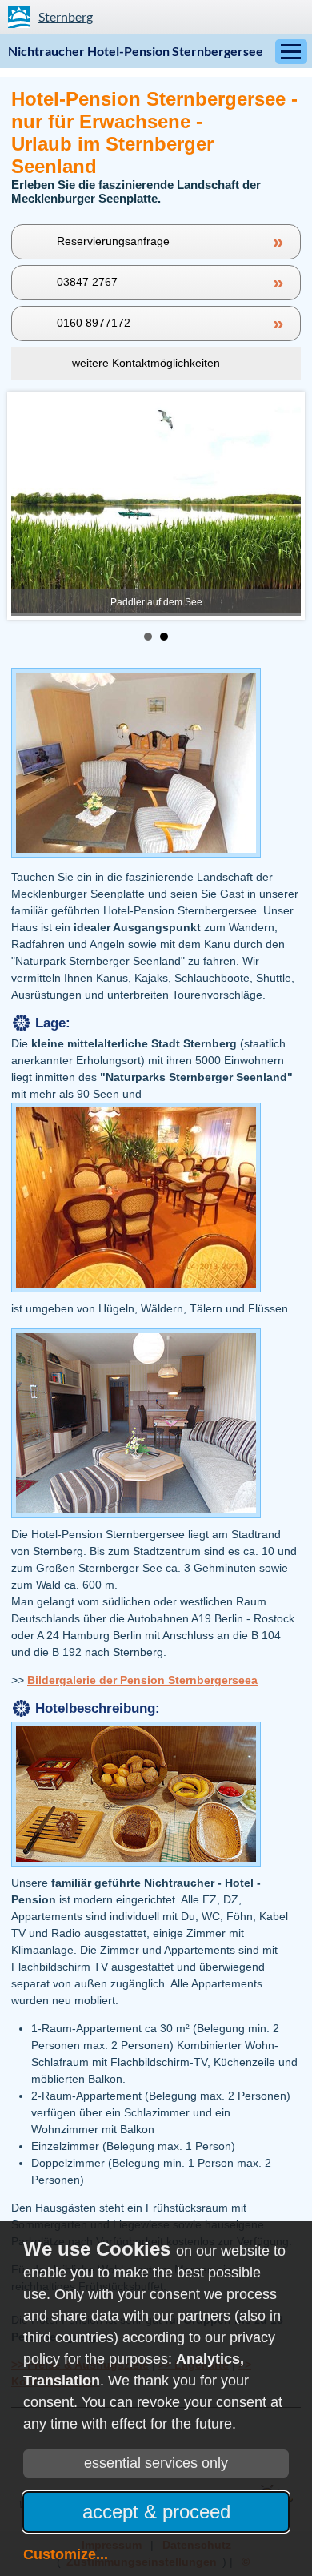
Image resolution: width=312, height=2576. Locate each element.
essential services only (156, 2463)
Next (280, 505)
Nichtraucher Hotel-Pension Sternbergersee (136, 51)
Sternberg (66, 16)
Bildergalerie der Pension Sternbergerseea (142, 1680)
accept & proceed (156, 2512)
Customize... (66, 2554)
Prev (32, 505)
